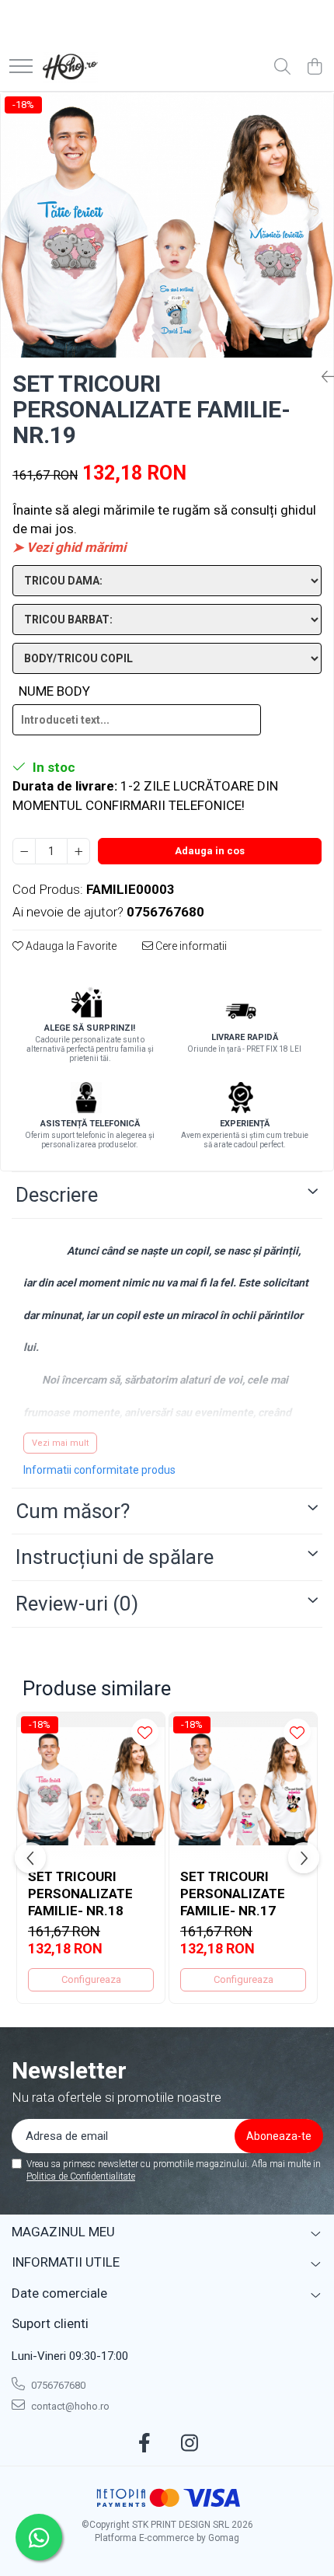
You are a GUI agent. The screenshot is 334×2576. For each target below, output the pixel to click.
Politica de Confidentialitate (81, 2176)
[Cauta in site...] (282, 68)
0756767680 (57, 2385)
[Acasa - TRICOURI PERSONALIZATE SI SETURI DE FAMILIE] (70, 68)
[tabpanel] (167, 225)
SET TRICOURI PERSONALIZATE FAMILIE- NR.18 (80, 1894)
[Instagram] (190, 2444)
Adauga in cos (210, 851)
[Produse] (21, 67)
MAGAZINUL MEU (63, 2232)
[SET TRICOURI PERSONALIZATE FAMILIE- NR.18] (91, 1786)
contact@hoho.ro (69, 2406)
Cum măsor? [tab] (73, 1511)
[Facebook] (145, 2444)
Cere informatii (190, 946)
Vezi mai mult (60, 1443)
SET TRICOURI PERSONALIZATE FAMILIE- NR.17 (233, 1894)
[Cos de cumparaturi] (314, 68)
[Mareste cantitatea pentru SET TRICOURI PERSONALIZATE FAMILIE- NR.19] (78, 851)
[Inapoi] (322, 377)
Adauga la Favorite (70, 946)
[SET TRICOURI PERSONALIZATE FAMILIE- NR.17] (243, 1786)
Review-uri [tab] (77, 1604)
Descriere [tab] (57, 1195)
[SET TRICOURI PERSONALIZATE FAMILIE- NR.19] (167, 225)
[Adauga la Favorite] (145, 1732)
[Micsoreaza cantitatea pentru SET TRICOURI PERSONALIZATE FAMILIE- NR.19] (24, 851)
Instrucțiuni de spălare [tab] (115, 1557)
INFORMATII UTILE (66, 2262)
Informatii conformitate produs (99, 1470)
